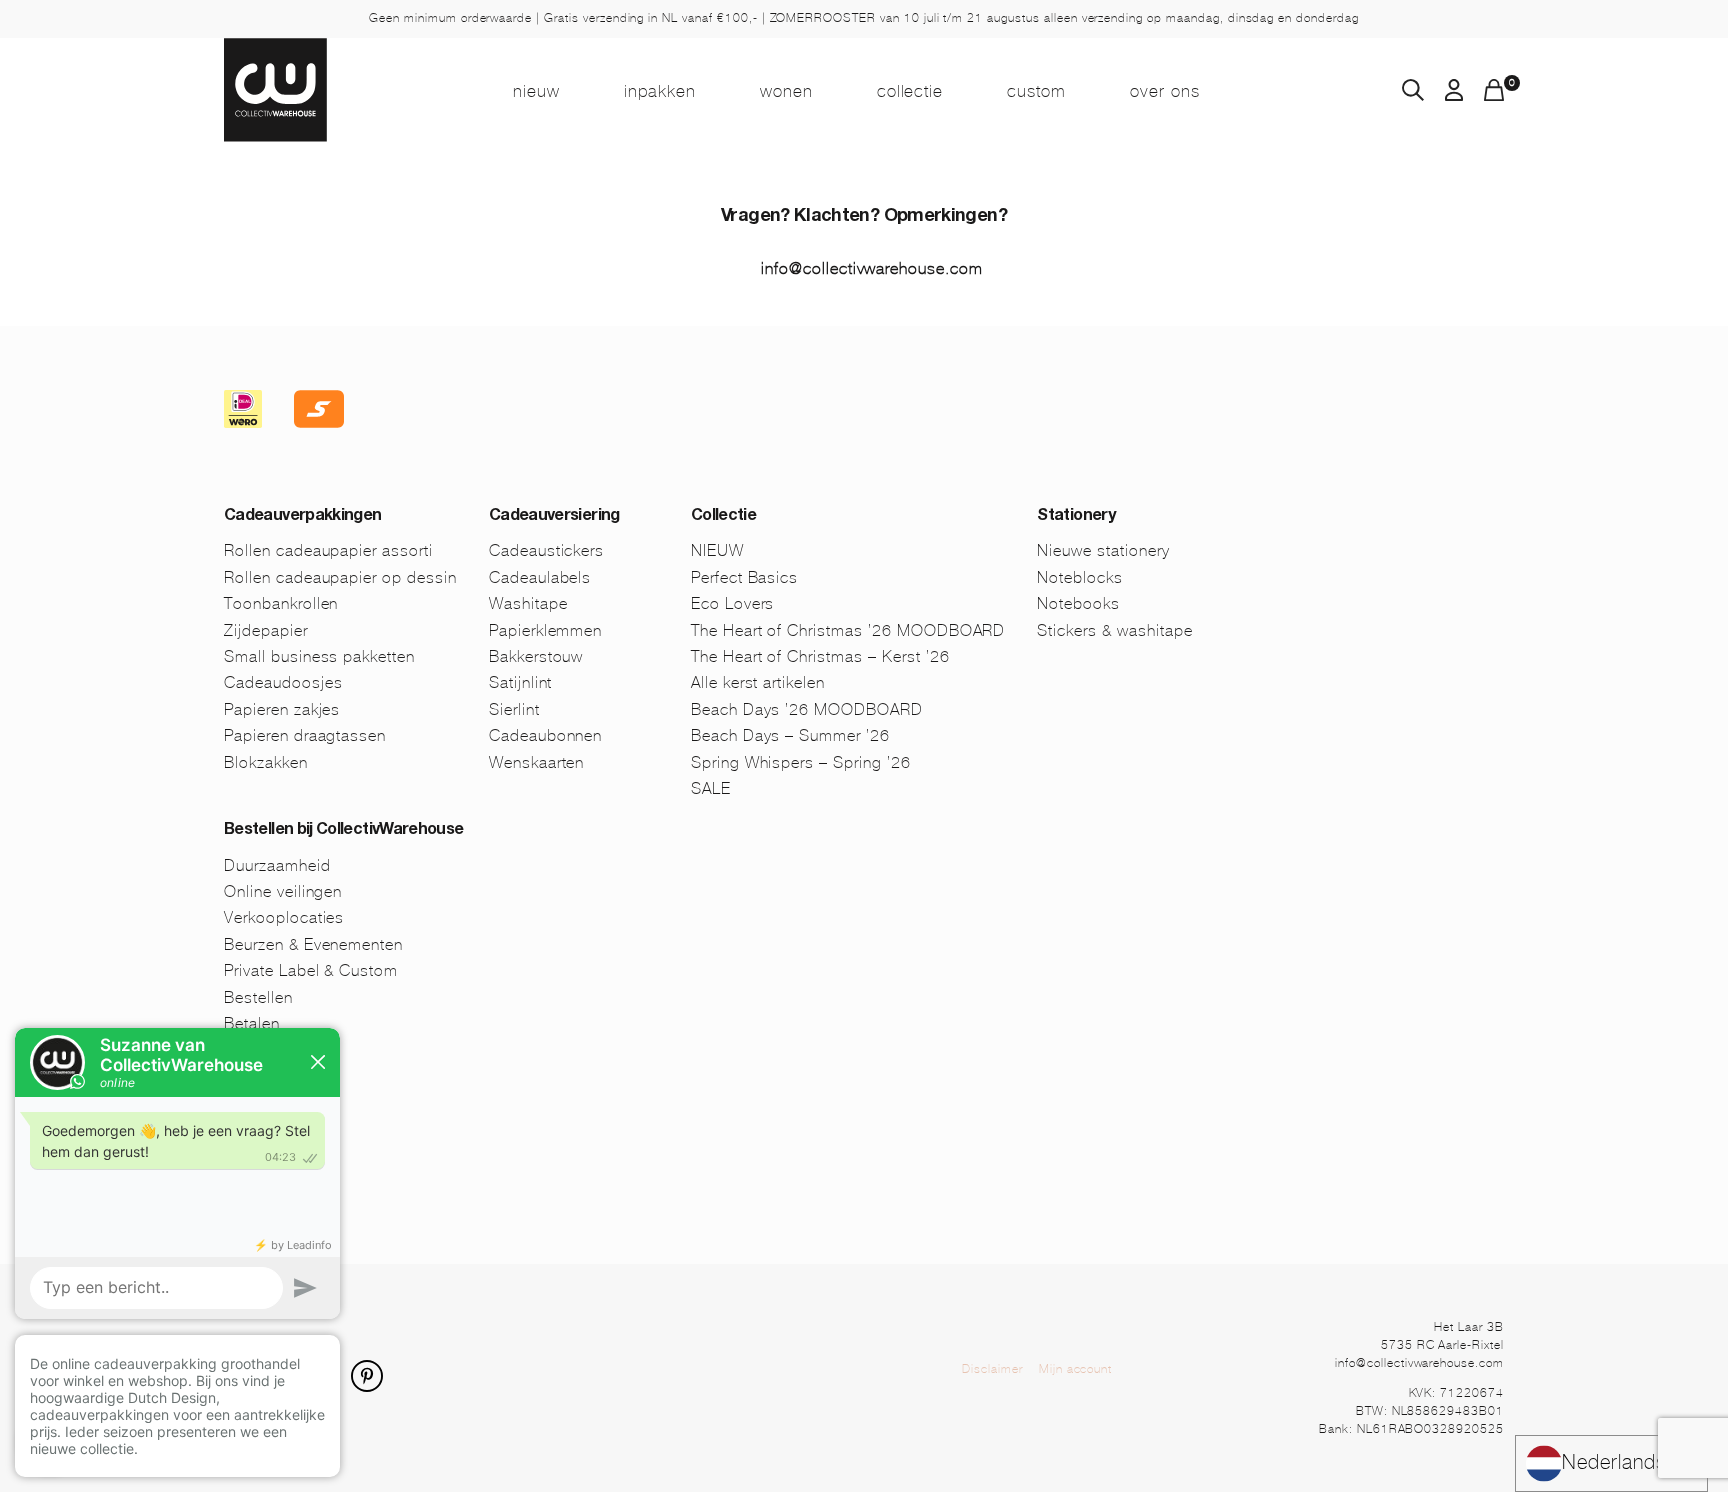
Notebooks (1078, 603)
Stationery (1076, 517)
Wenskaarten (537, 762)
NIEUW (536, 91)
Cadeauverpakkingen (302, 517)
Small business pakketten (319, 656)
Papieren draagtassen (305, 735)
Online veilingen (283, 891)
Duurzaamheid (277, 865)
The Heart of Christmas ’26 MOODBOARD (848, 630)
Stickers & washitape (1114, 630)
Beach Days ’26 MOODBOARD (807, 709)
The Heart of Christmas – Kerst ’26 (820, 656)
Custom (1036, 91)
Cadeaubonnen (546, 735)
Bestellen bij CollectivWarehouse (344, 831)
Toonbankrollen (281, 603)
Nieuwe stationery (1103, 550)
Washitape (528, 603)
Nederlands (1614, 1462)
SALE (711, 788)
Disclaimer (992, 1369)
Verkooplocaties (284, 917)
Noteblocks (1080, 577)
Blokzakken (266, 762)
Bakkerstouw (536, 656)
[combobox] (1611, 1463)
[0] (1494, 95)
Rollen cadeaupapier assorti (328, 550)
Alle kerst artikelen (758, 682)
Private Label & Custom (311, 970)
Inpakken (660, 91)
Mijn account (1076, 1369)
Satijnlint (521, 682)
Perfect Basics (744, 577)
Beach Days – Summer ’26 (790, 735)
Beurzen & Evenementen (313, 944)
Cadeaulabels (540, 577)
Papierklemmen (545, 630)
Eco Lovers (733, 603)
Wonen (786, 91)
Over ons (1165, 91)
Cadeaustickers (546, 550)
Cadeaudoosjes (283, 682)
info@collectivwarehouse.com (872, 268)
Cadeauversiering (554, 517)
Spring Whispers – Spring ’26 (801, 762)
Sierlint (514, 709)
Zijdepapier (266, 630)
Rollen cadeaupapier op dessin (340, 577)
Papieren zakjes (282, 709)
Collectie (910, 91)
